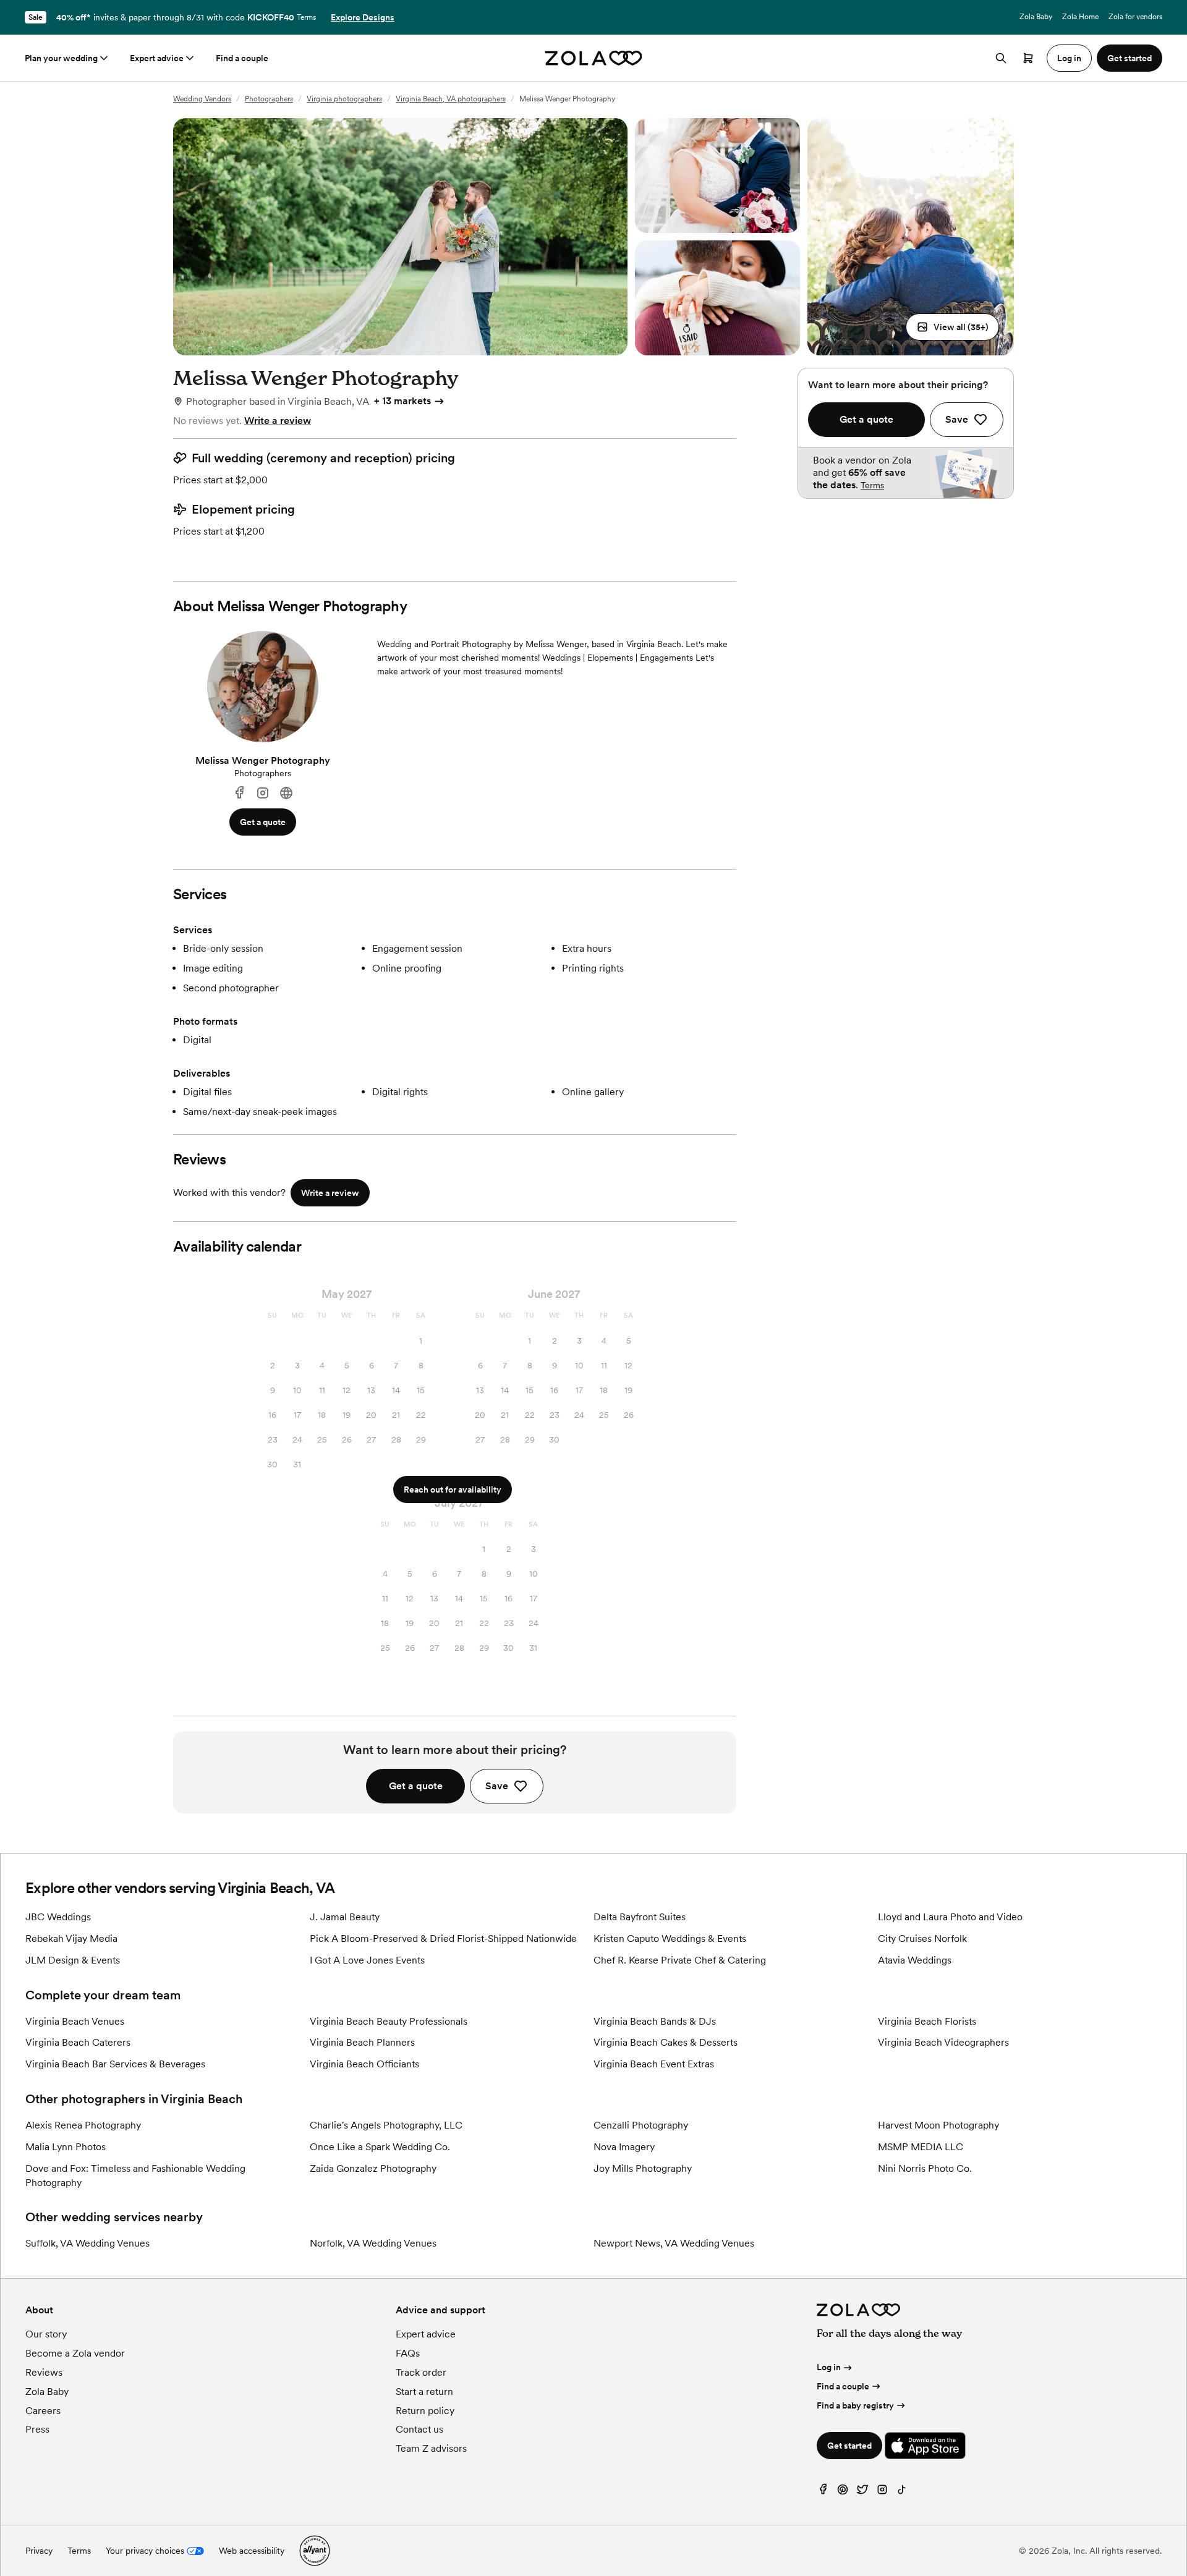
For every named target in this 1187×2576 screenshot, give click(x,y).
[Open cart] (1028, 58)
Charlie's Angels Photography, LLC (386, 2125)
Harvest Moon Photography (938, 2125)
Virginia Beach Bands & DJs (655, 2021)
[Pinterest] (843, 2492)
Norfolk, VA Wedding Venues (373, 2243)
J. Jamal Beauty (345, 1917)
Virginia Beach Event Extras (654, 2064)
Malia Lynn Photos (66, 2147)
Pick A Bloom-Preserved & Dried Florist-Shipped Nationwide (443, 1938)
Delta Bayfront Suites (640, 1917)
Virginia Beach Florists (927, 2021)
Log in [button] (1069, 58)
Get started (849, 2446)
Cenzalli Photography (641, 2125)
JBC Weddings (58, 1917)
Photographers (269, 99)
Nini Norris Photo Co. (925, 2168)
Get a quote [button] (263, 822)
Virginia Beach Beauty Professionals (389, 2021)
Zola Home (1080, 17)
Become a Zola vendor (75, 2353)
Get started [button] (1130, 58)
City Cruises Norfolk (922, 1938)
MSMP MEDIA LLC (921, 2147)
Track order (421, 2372)
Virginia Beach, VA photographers (451, 99)
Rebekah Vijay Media (71, 1938)
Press (37, 2429)
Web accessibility (252, 2551)
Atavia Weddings (915, 1960)
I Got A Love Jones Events (367, 1960)
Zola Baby (1036, 17)
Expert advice (157, 58)
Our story (46, 2334)
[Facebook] (239, 793)
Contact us (419, 2429)
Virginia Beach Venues (75, 2021)
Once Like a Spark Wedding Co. (380, 2147)
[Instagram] (263, 793)
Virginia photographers (344, 99)
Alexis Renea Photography (83, 2125)
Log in (829, 2367)
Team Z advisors (431, 2448)
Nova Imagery (624, 2147)
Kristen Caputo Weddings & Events (670, 1938)
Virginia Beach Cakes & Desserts (666, 2042)
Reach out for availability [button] (453, 1489)
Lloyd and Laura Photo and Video (950, 1917)
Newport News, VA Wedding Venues (674, 2243)
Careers (43, 2411)
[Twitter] (862, 2492)
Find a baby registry (855, 2405)
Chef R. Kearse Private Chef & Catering (680, 1960)
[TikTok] (902, 2492)
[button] (952, 327)
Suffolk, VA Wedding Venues (87, 2243)
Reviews (44, 2372)
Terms (306, 17)
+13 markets (402, 401)
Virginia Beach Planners (362, 2042)
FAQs (408, 2353)
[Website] (286, 793)
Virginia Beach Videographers (943, 2042)
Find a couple (242, 58)
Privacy (39, 2551)
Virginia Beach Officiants (364, 2064)
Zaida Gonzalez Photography (373, 2168)
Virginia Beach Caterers (78, 2042)
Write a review (278, 421)
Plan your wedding (61, 58)
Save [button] (497, 1786)
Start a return (424, 2392)
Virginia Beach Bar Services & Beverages (115, 2064)
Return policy (425, 2411)
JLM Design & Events (73, 1960)
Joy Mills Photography (643, 2168)
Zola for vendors (1135, 17)
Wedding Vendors (202, 99)
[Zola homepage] (594, 58)
